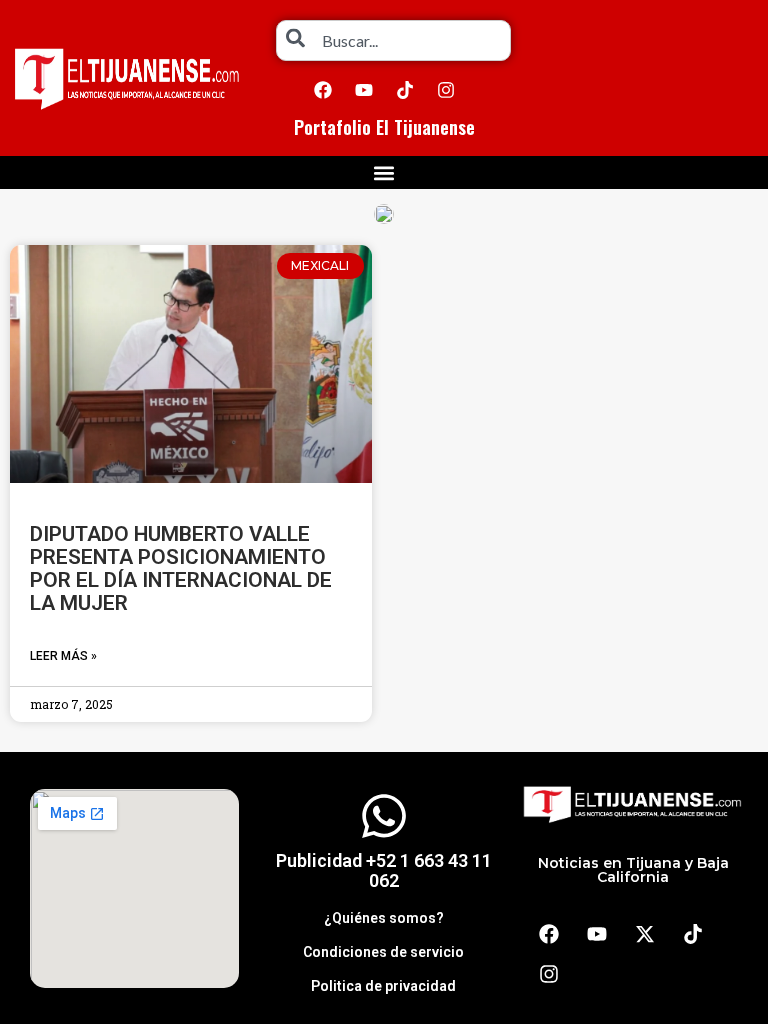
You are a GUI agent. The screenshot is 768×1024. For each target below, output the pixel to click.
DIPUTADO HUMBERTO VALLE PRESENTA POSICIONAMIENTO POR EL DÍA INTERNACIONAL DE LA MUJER (181, 568)
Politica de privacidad (383, 986)
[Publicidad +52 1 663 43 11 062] (384, 816)
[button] (384, 172)
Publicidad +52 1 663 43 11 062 (384, 870)
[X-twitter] (645, 934)
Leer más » (63, 656)
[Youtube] (364, 90)
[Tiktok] (405, 90)
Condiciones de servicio (383, 952)
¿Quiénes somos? (384, 918)
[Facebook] (323, 90)
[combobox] (393, 40)
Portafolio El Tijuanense (384, 127)
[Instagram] (446, 90)
